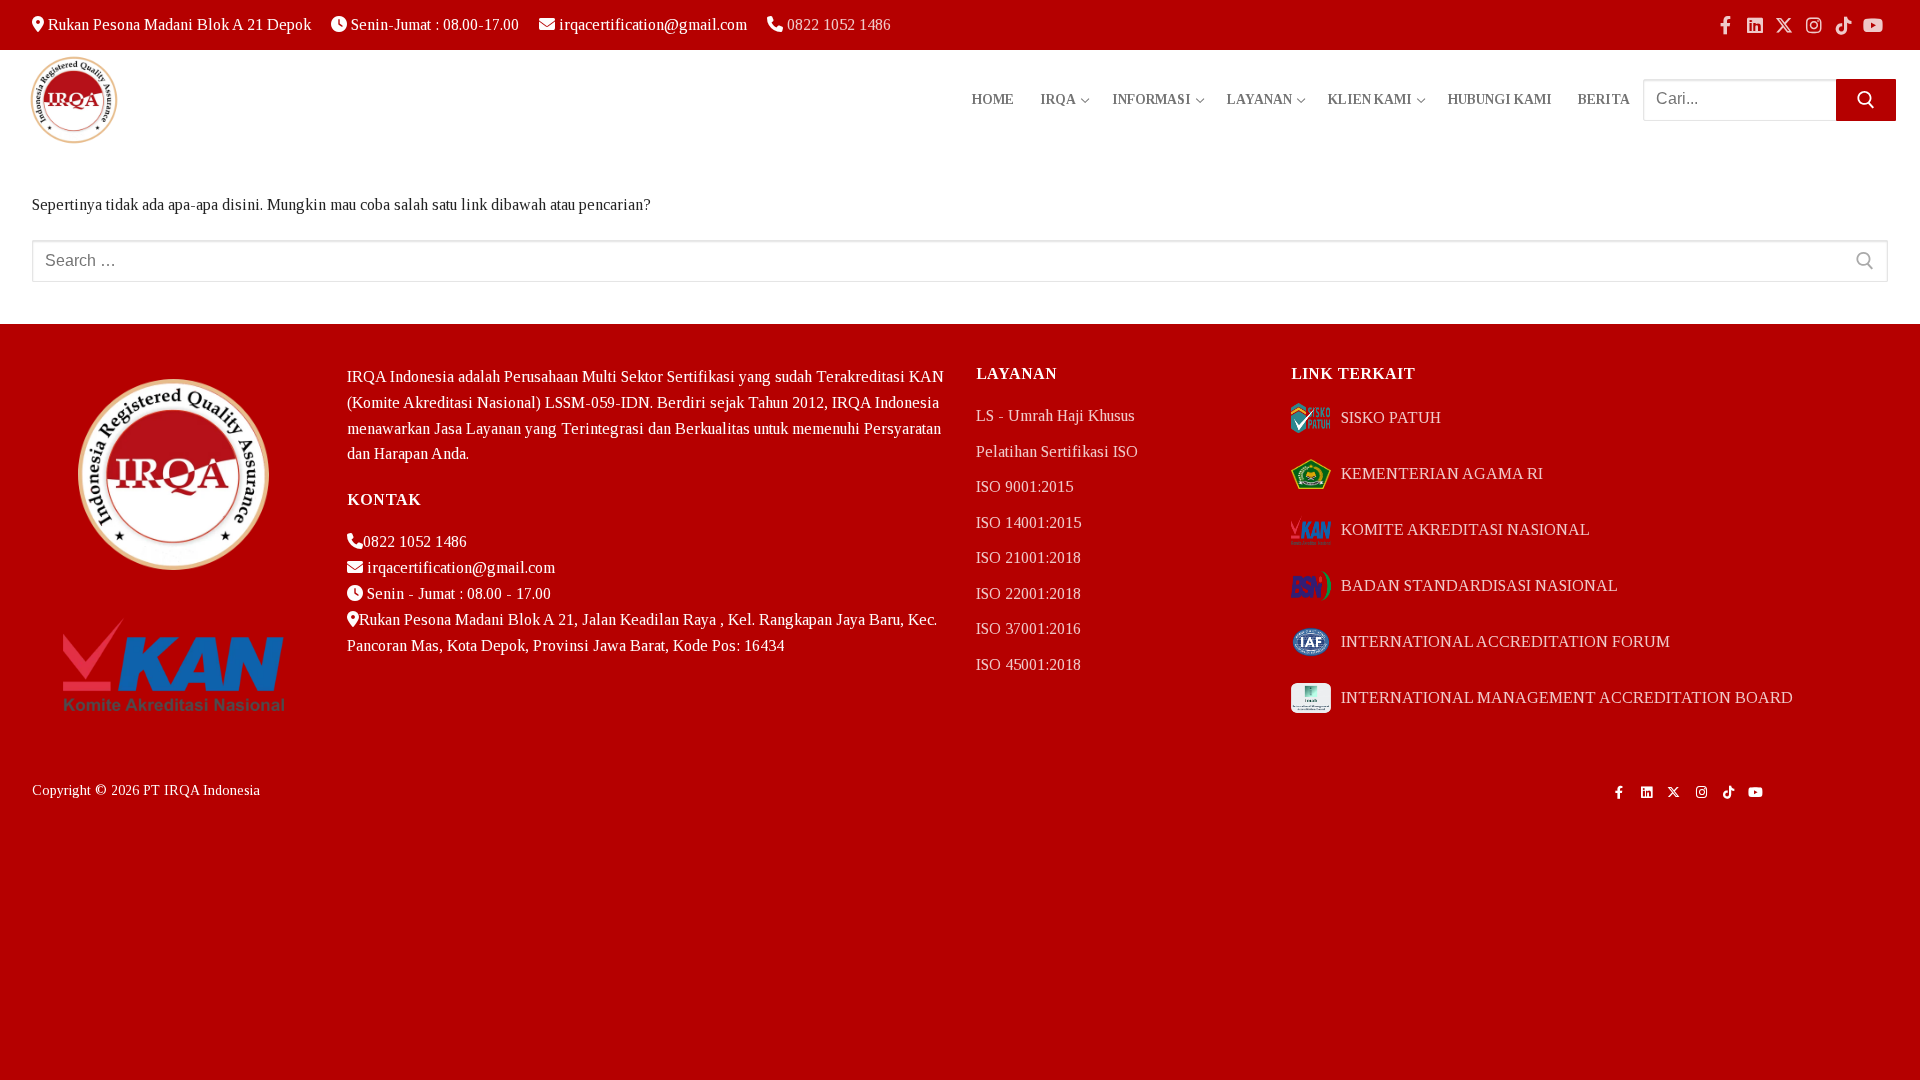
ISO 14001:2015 (1028, 522)
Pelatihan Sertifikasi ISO (1057, 451)
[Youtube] (1873, 25)
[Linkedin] (1755, 25)
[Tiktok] (1844, 25)
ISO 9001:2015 (1024, 486)
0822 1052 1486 (839, 24)
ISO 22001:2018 (1028, 593)
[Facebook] (1725, 25)
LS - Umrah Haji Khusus (1055, 415)
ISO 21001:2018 (1028, 557)
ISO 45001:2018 (1028, 664)
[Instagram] (1814, 25)
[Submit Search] (1866, 100)
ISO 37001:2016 (1028, 628)
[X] (1785, 25)
